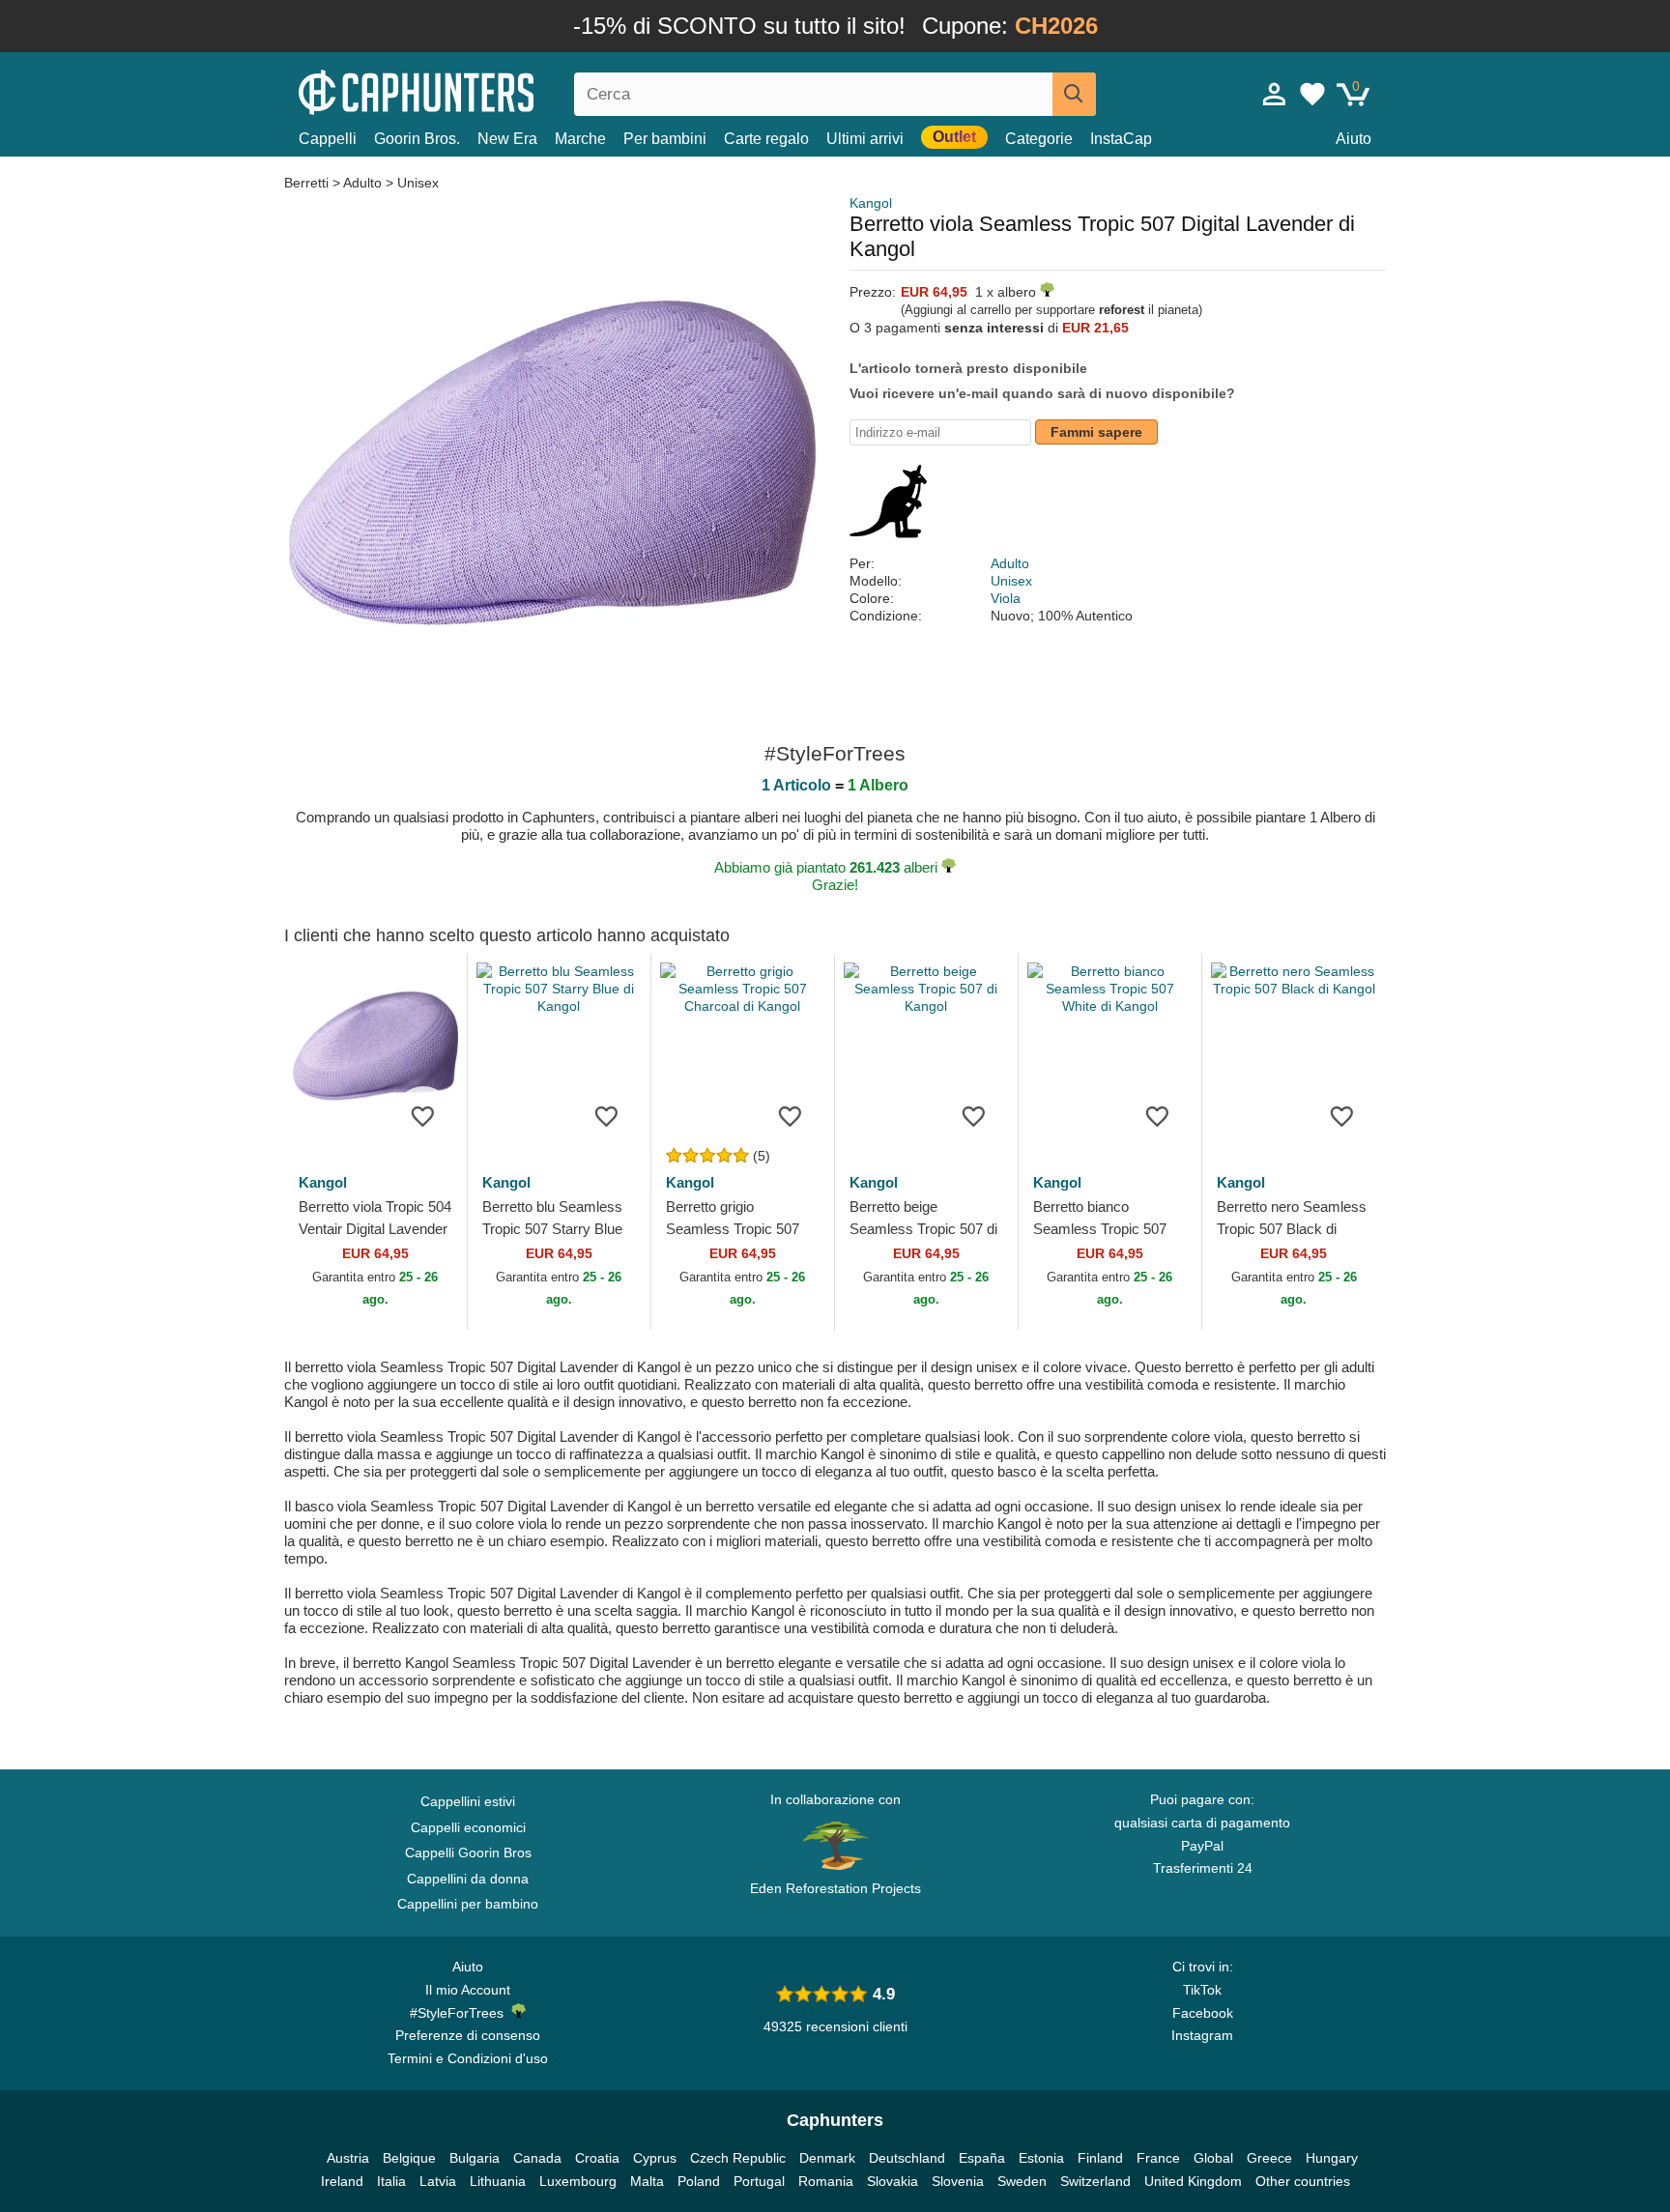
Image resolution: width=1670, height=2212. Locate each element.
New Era (507, 139)
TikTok (1202, 1990)
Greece (1269, 2158)
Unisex (418, 183)
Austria (348, 2158)
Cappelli (328, 139)
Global (1213, 2158)
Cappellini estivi (468, 1801)
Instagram (1202, 2035)
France (1158, 2158)
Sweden (1022, 2181)
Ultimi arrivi (865, 139)
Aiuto (1353, 139)
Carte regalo (766, 139)
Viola (1006, 598)
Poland (699, 2181)
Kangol (871, 203)
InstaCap (1121, 139)
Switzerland (1095, 2181)
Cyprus (655, 2158)
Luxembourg (578, 2181)
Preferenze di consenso (468, 2035)
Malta (647, 2181)
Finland (1100, 2158)
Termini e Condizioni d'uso (468, 2058)
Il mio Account (468, 1990)
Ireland (342, 2181)
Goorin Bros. (417, 139)
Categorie (1039, 139)
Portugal (759, 2181)
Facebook (1203, 2013)
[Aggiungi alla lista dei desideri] (423, 1115)
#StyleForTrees (461, 2013)
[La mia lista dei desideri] (1312, 94)
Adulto (362, 183)
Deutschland (907, 2158)
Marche (580, 139)
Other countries (1303, 2181)
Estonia (1041, 2158)
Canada (537, 2158)
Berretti (308, 183)
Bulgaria (475, 2158)
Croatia (597, 2158)
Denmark (827, 2158)
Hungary (1332, 2158)
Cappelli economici (468, 1827)
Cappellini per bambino (468, 1904)
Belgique (409, 2158)
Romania (826, 2181)
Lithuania (498, 2181)
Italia (391, 2181)
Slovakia (893, 2181)
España (982, 2158)
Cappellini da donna (468, 1879)
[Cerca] (1074, 94)
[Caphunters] (468, 90)
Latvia (438, 2181)
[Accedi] (1275, 94)
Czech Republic (738, 2158)
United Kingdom (1193, 2181)
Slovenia (958, 2181)
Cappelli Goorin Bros (468, 1853)
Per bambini (665, 139)
